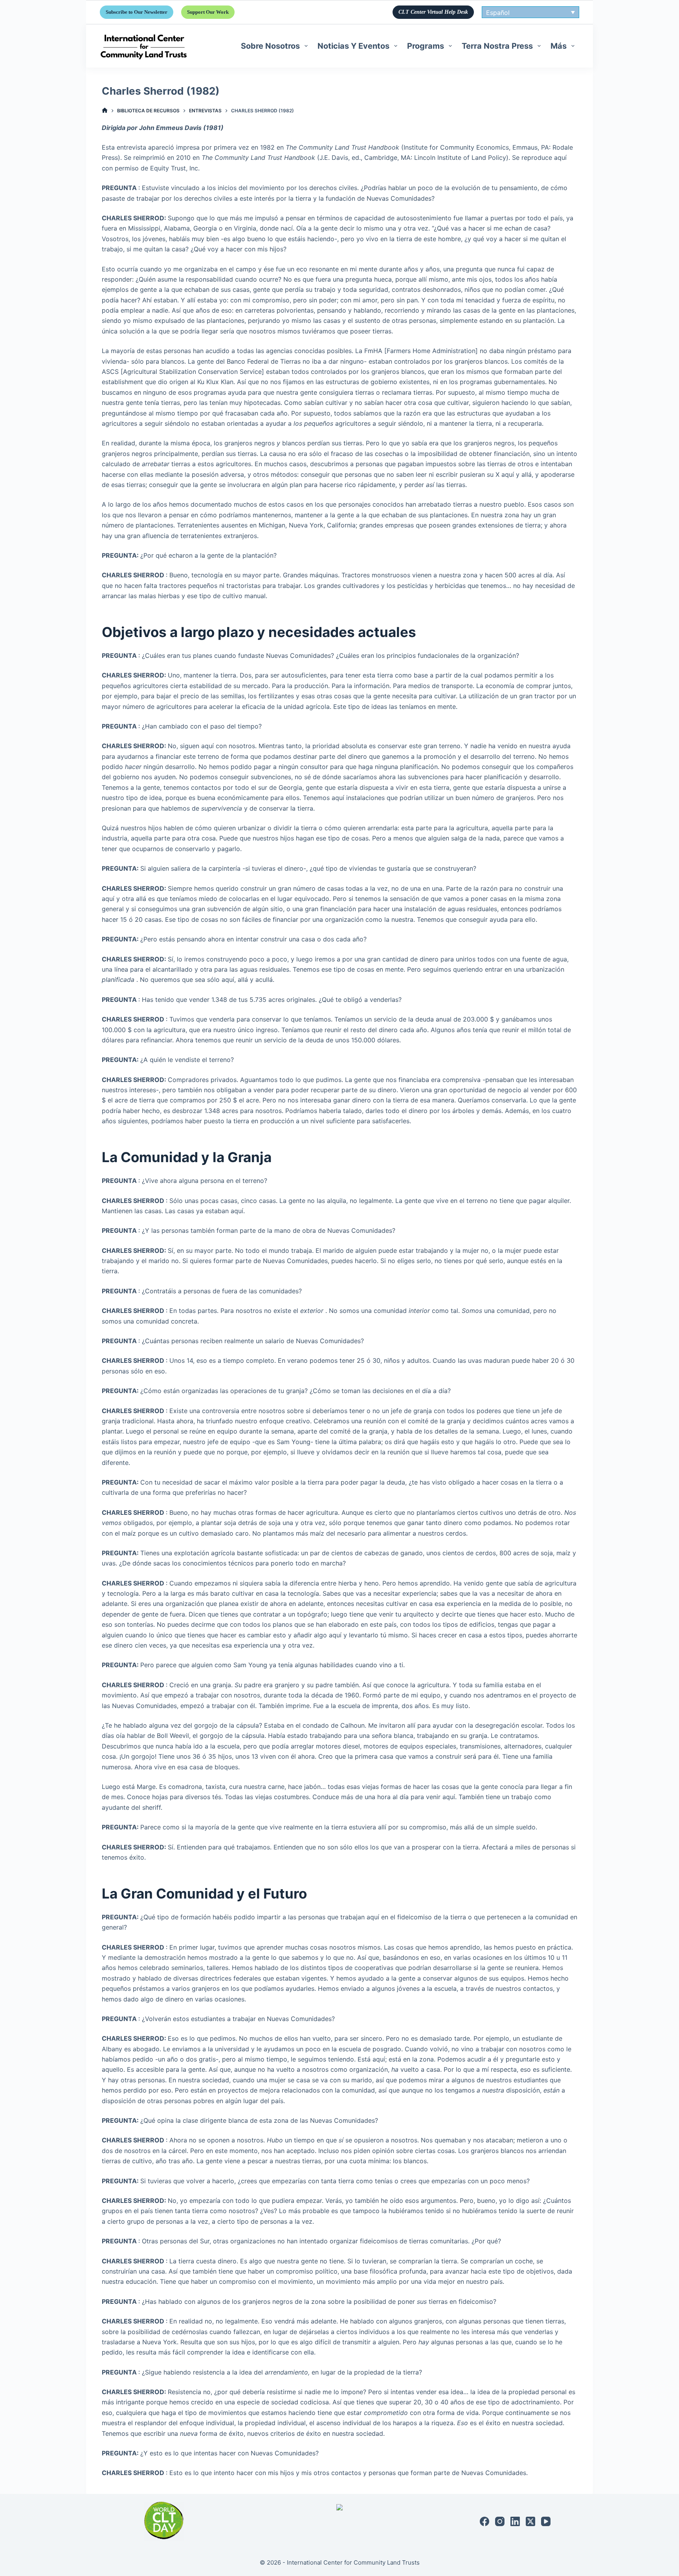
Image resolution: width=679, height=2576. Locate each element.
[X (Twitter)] (530, 2521)
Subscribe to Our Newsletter (137, 12)
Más (559, 46)
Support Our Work (208, 12)
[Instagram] (500, 2521)
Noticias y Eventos (353, 46)
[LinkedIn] (515, 2521)
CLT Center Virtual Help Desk (433, 12)
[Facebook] (484, 2521)
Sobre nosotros (270, 46)
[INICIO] (105, 111)
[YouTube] (546, 2521)
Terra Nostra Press (497, 46)
